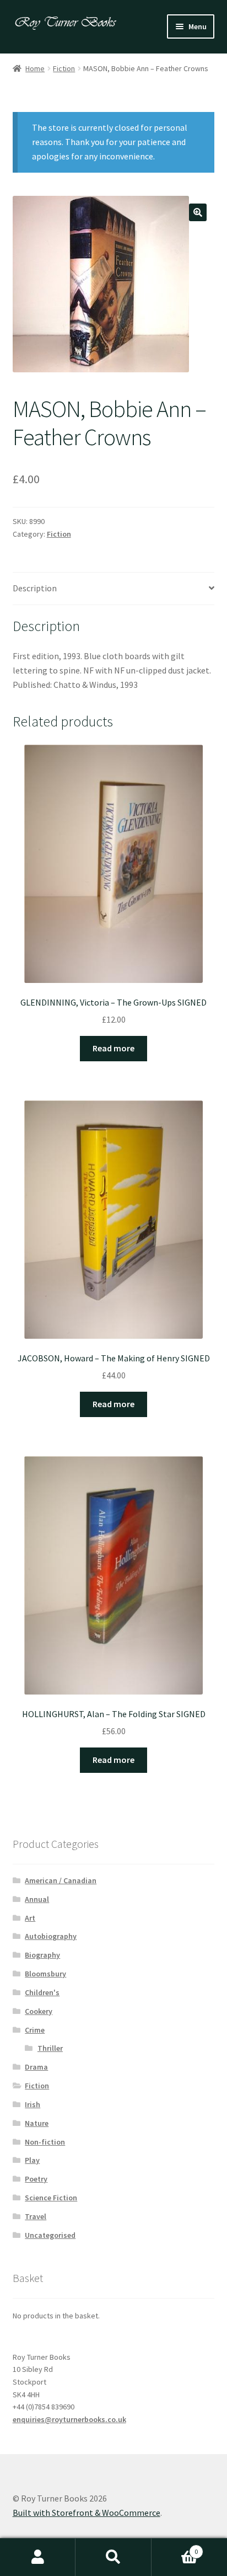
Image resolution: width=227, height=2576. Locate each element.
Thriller (50, 2048)
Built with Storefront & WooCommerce (87, 2513)
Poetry (36, 2179)
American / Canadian (61, 1880)
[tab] (114, 589)
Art (30, 1918)
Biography (42, 1955)
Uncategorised (50, 2235)
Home (35, 68)
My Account (38, 2557)
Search (113, 2557)
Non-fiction (45, 2142)
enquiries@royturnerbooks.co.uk (69, 2419)
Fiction (64, 68)
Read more (113, 1048)
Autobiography (51, 1936)
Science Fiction (51, 2198)
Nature (37, 2123)
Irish (33, 2104)
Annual (37, 1899)
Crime (35, 2030)
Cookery (39, 2011)
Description (35, 588)
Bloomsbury (45, 1974)
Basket (175, 2548)
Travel (36, 2216)
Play (32, 2160)
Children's (42, 1992)
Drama (36, 2067)
